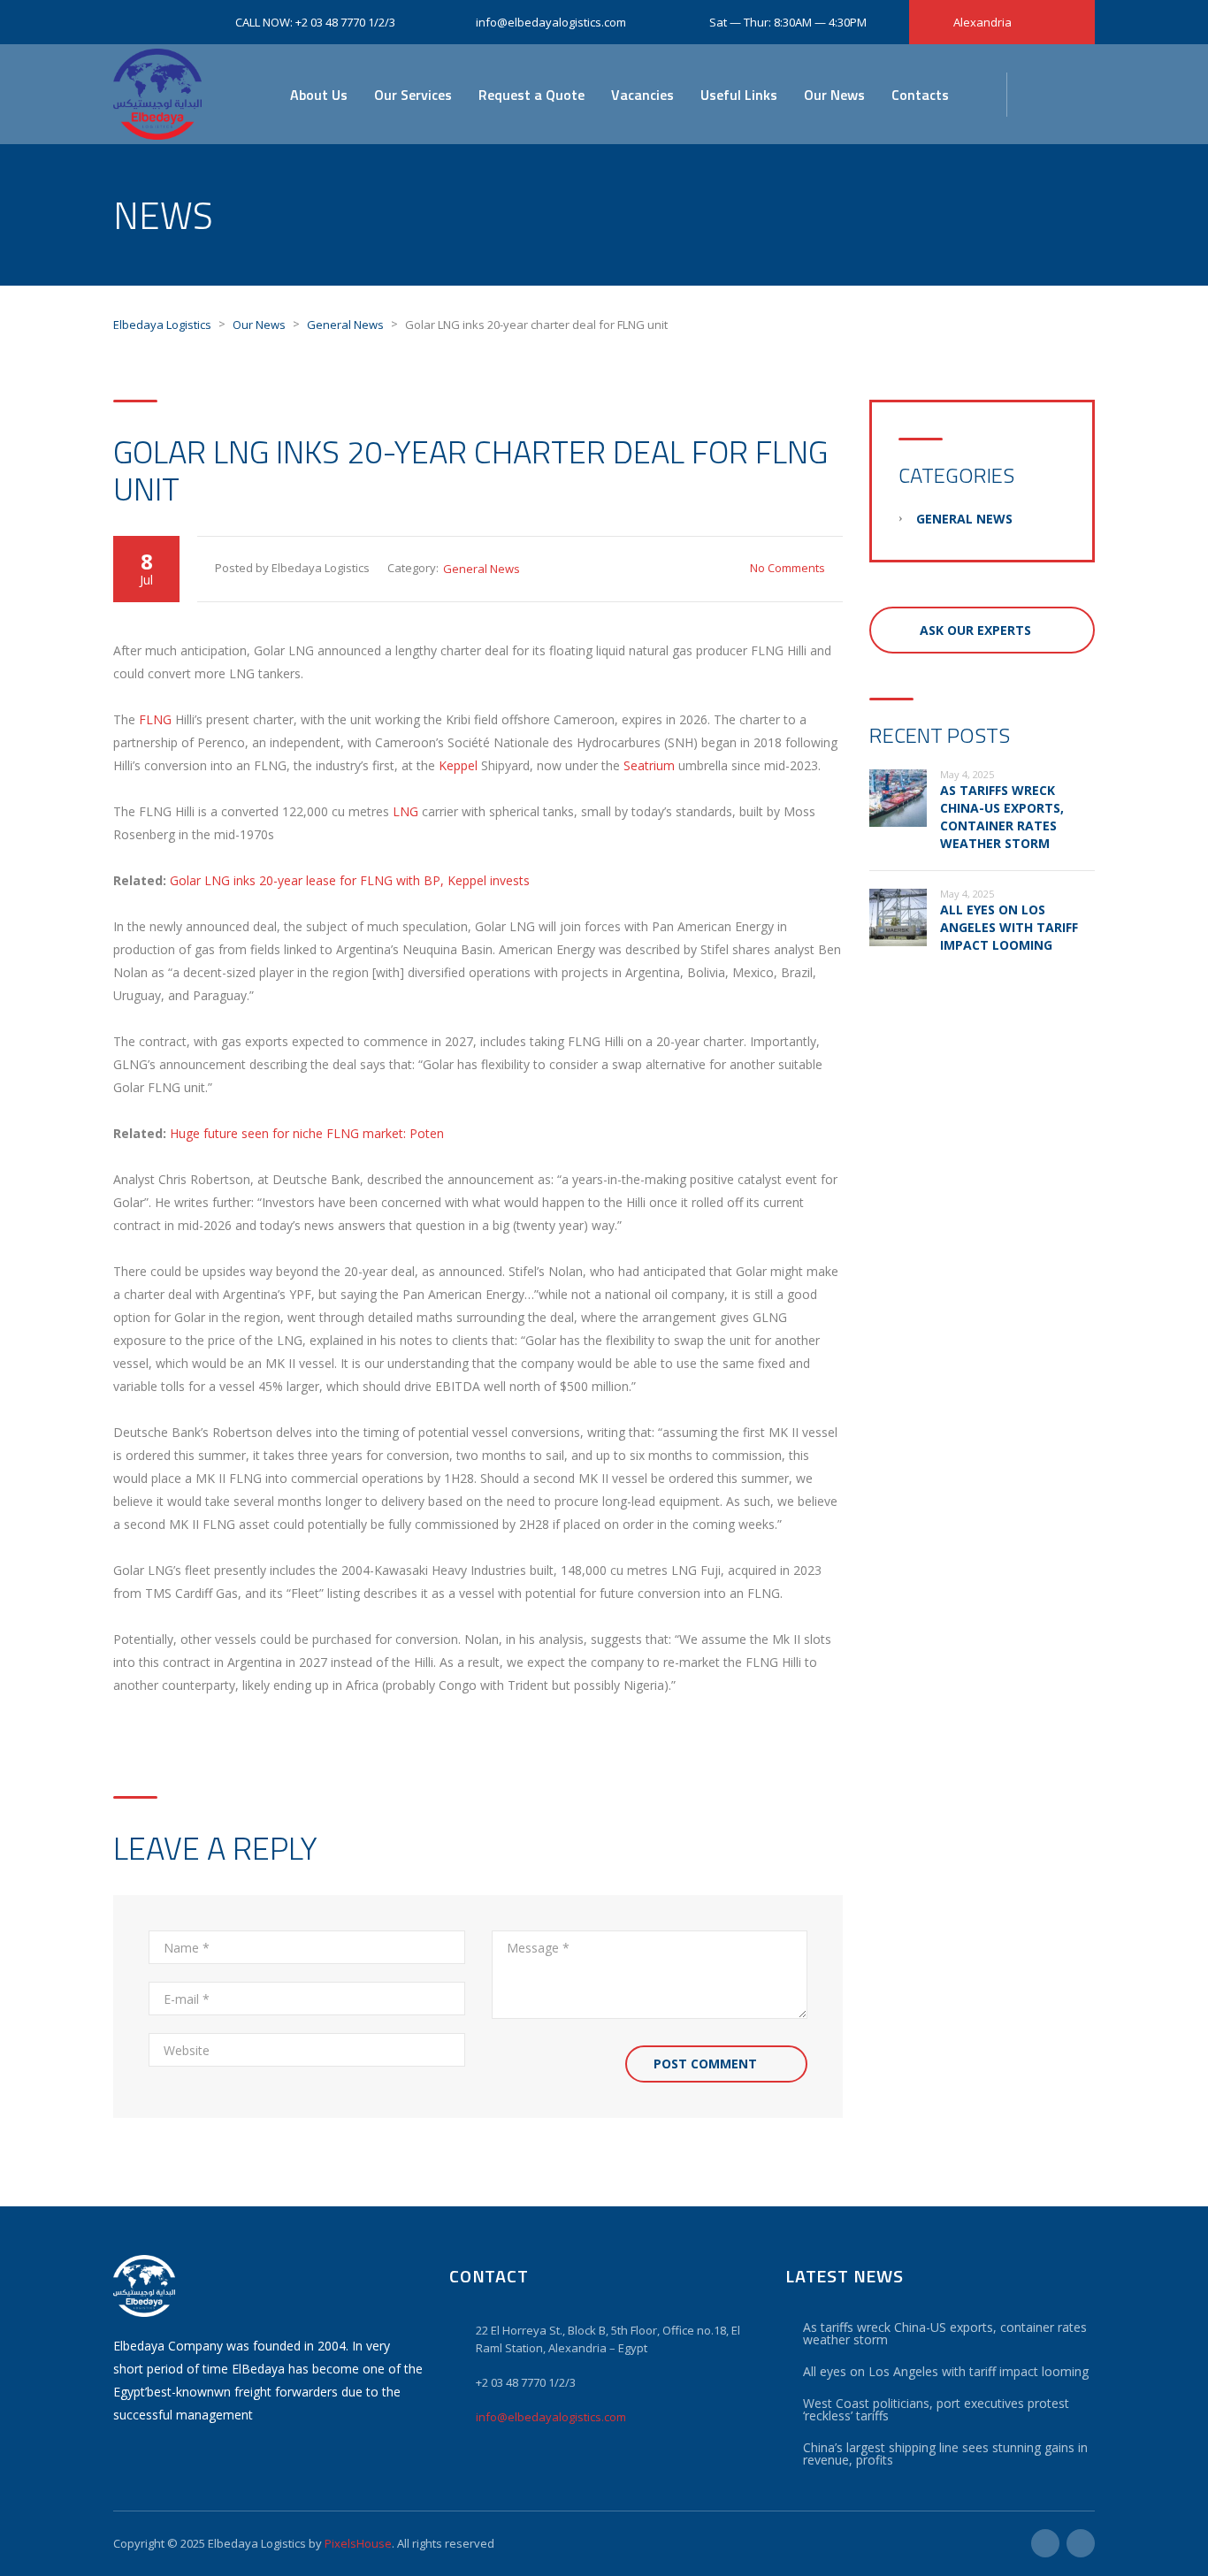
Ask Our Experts (975, 630)
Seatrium (649, 765)
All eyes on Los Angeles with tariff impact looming (1009, 927)
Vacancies (642, 95)
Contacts (920, 95)
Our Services (413, 95)
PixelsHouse (358, 2543)
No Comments (787, 568)
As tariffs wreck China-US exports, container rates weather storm (1002, 817)
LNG (405, 811)
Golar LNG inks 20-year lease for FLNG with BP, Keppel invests (350, 880)
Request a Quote (531, 95)
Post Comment (705, 2064)
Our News (834, 95)
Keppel (458, 765)
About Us (319, 95)
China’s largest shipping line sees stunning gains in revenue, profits (945, 2454)
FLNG (155, 719)
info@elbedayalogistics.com (551, 2417)
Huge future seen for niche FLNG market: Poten (307, 1133)
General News (482, 569)
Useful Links (739, 95)
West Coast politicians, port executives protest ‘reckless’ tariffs (936, 2409)
